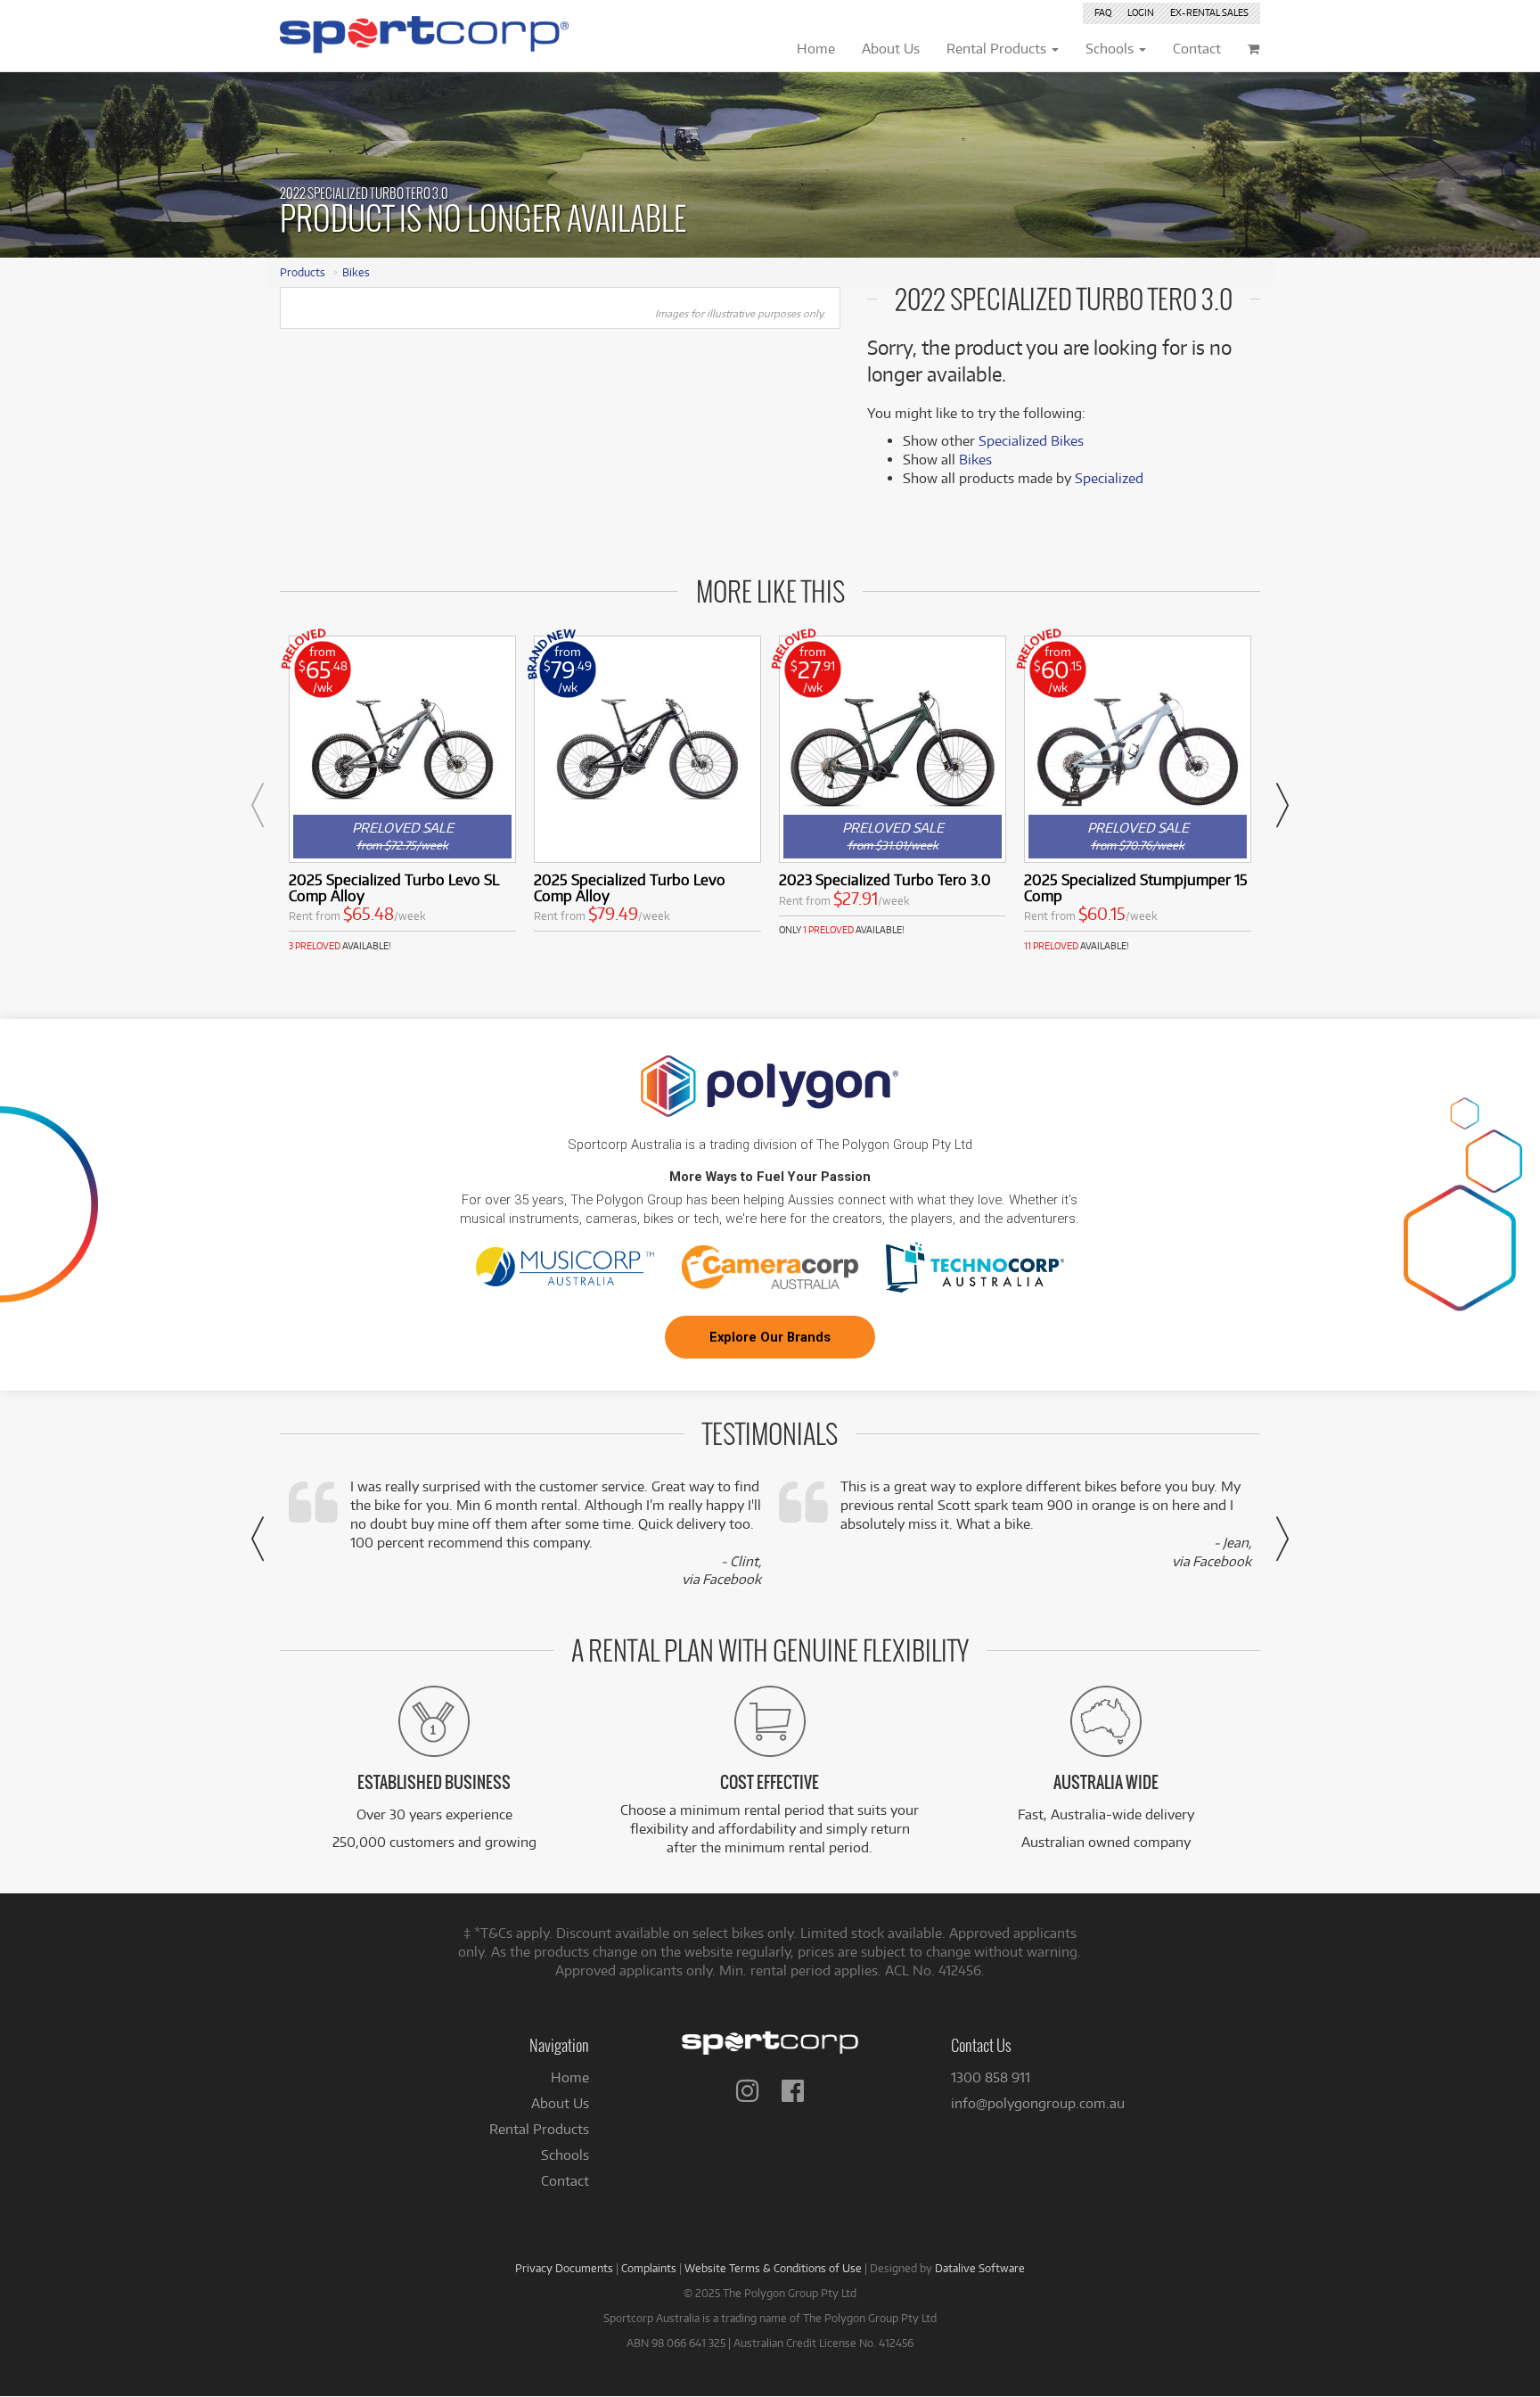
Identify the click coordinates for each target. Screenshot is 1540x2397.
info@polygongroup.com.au (1038, 2103)
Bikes (356, 272)
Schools (565, 2155)
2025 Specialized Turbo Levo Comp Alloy (630, 887)
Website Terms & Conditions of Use (773, 2268)
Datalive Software (980, 2268)
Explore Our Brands (770, 1337)
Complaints (649, 2268)
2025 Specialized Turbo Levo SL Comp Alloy (394, 887)
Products (303, 272)
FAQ (1103, 12)
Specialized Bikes (1031, 441)
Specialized (1109, 478)
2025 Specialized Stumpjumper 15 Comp (1136, 887)
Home (570, 2077)
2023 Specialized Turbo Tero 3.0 (885, 879)
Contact (565, 2181)
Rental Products (539, 2129)
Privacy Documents (564, 2268)
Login (1141, 12)
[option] (402, 794)
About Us (560, 2103)
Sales (1209, 12)
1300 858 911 (991, 2077)
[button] (258, 805)
